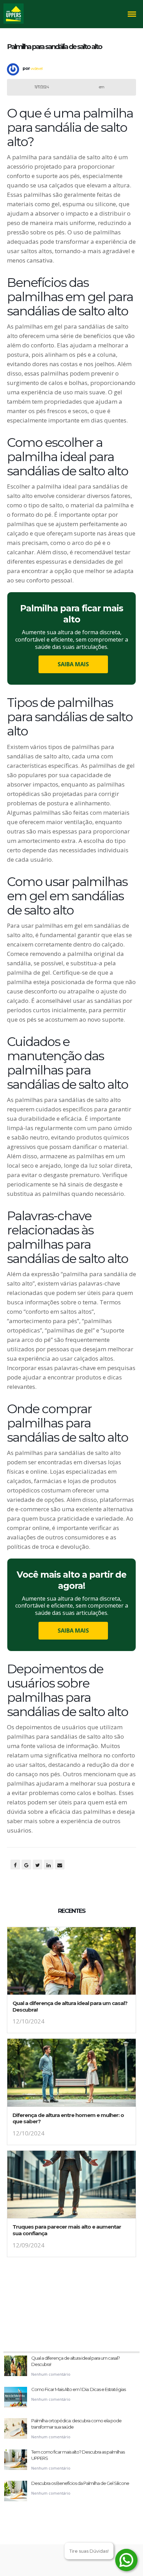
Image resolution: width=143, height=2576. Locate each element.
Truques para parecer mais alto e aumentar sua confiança (67, 2230)
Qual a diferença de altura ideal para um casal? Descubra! (70, 2006)
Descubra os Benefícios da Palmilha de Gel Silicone (80, 2483)
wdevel (36, 68)
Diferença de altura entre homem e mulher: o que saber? (68, 2118)
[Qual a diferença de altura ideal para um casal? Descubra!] (71, 1963)
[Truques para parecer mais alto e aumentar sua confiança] (71, 2187)
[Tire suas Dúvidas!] (126, 2560)
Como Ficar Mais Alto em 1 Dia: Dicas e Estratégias (78, 2389)
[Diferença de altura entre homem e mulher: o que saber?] (71, 2075)
